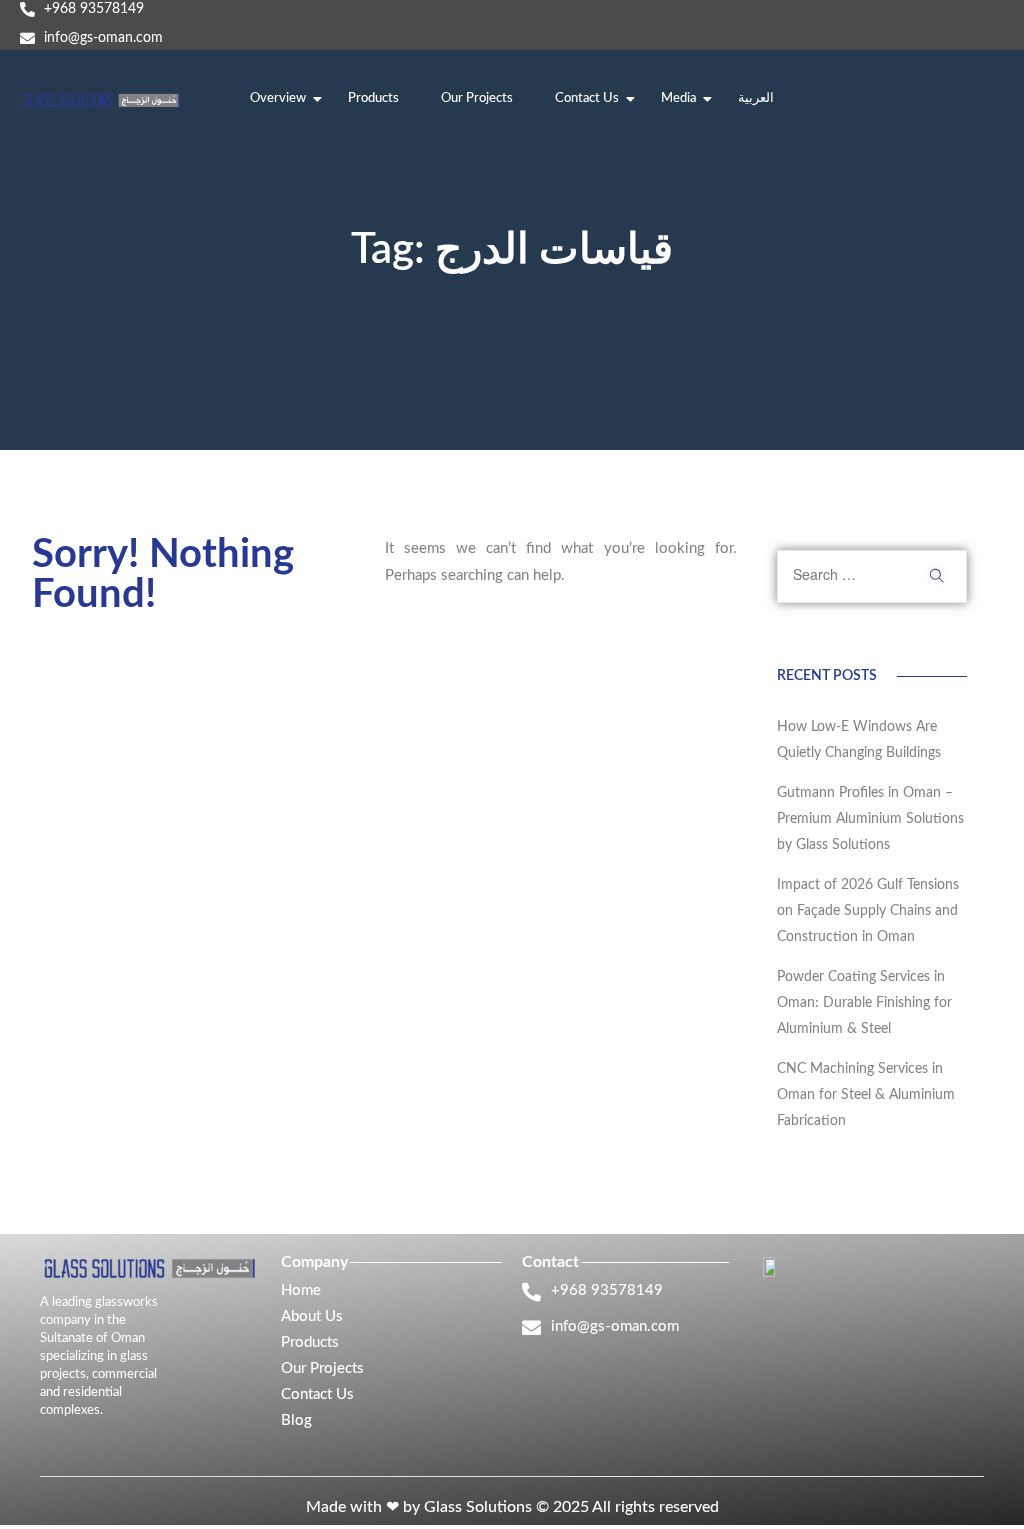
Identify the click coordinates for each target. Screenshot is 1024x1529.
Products (373, 98)
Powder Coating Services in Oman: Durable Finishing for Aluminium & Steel (864, 1003)
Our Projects (477, 98)
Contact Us (587, 98)
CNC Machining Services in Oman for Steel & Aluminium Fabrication (866, 1095)
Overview (278, 98)
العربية (756, 98)
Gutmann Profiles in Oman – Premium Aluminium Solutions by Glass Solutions (870, 819)
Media (678, 98)
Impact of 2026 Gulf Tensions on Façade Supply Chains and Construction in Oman (868, 911)
